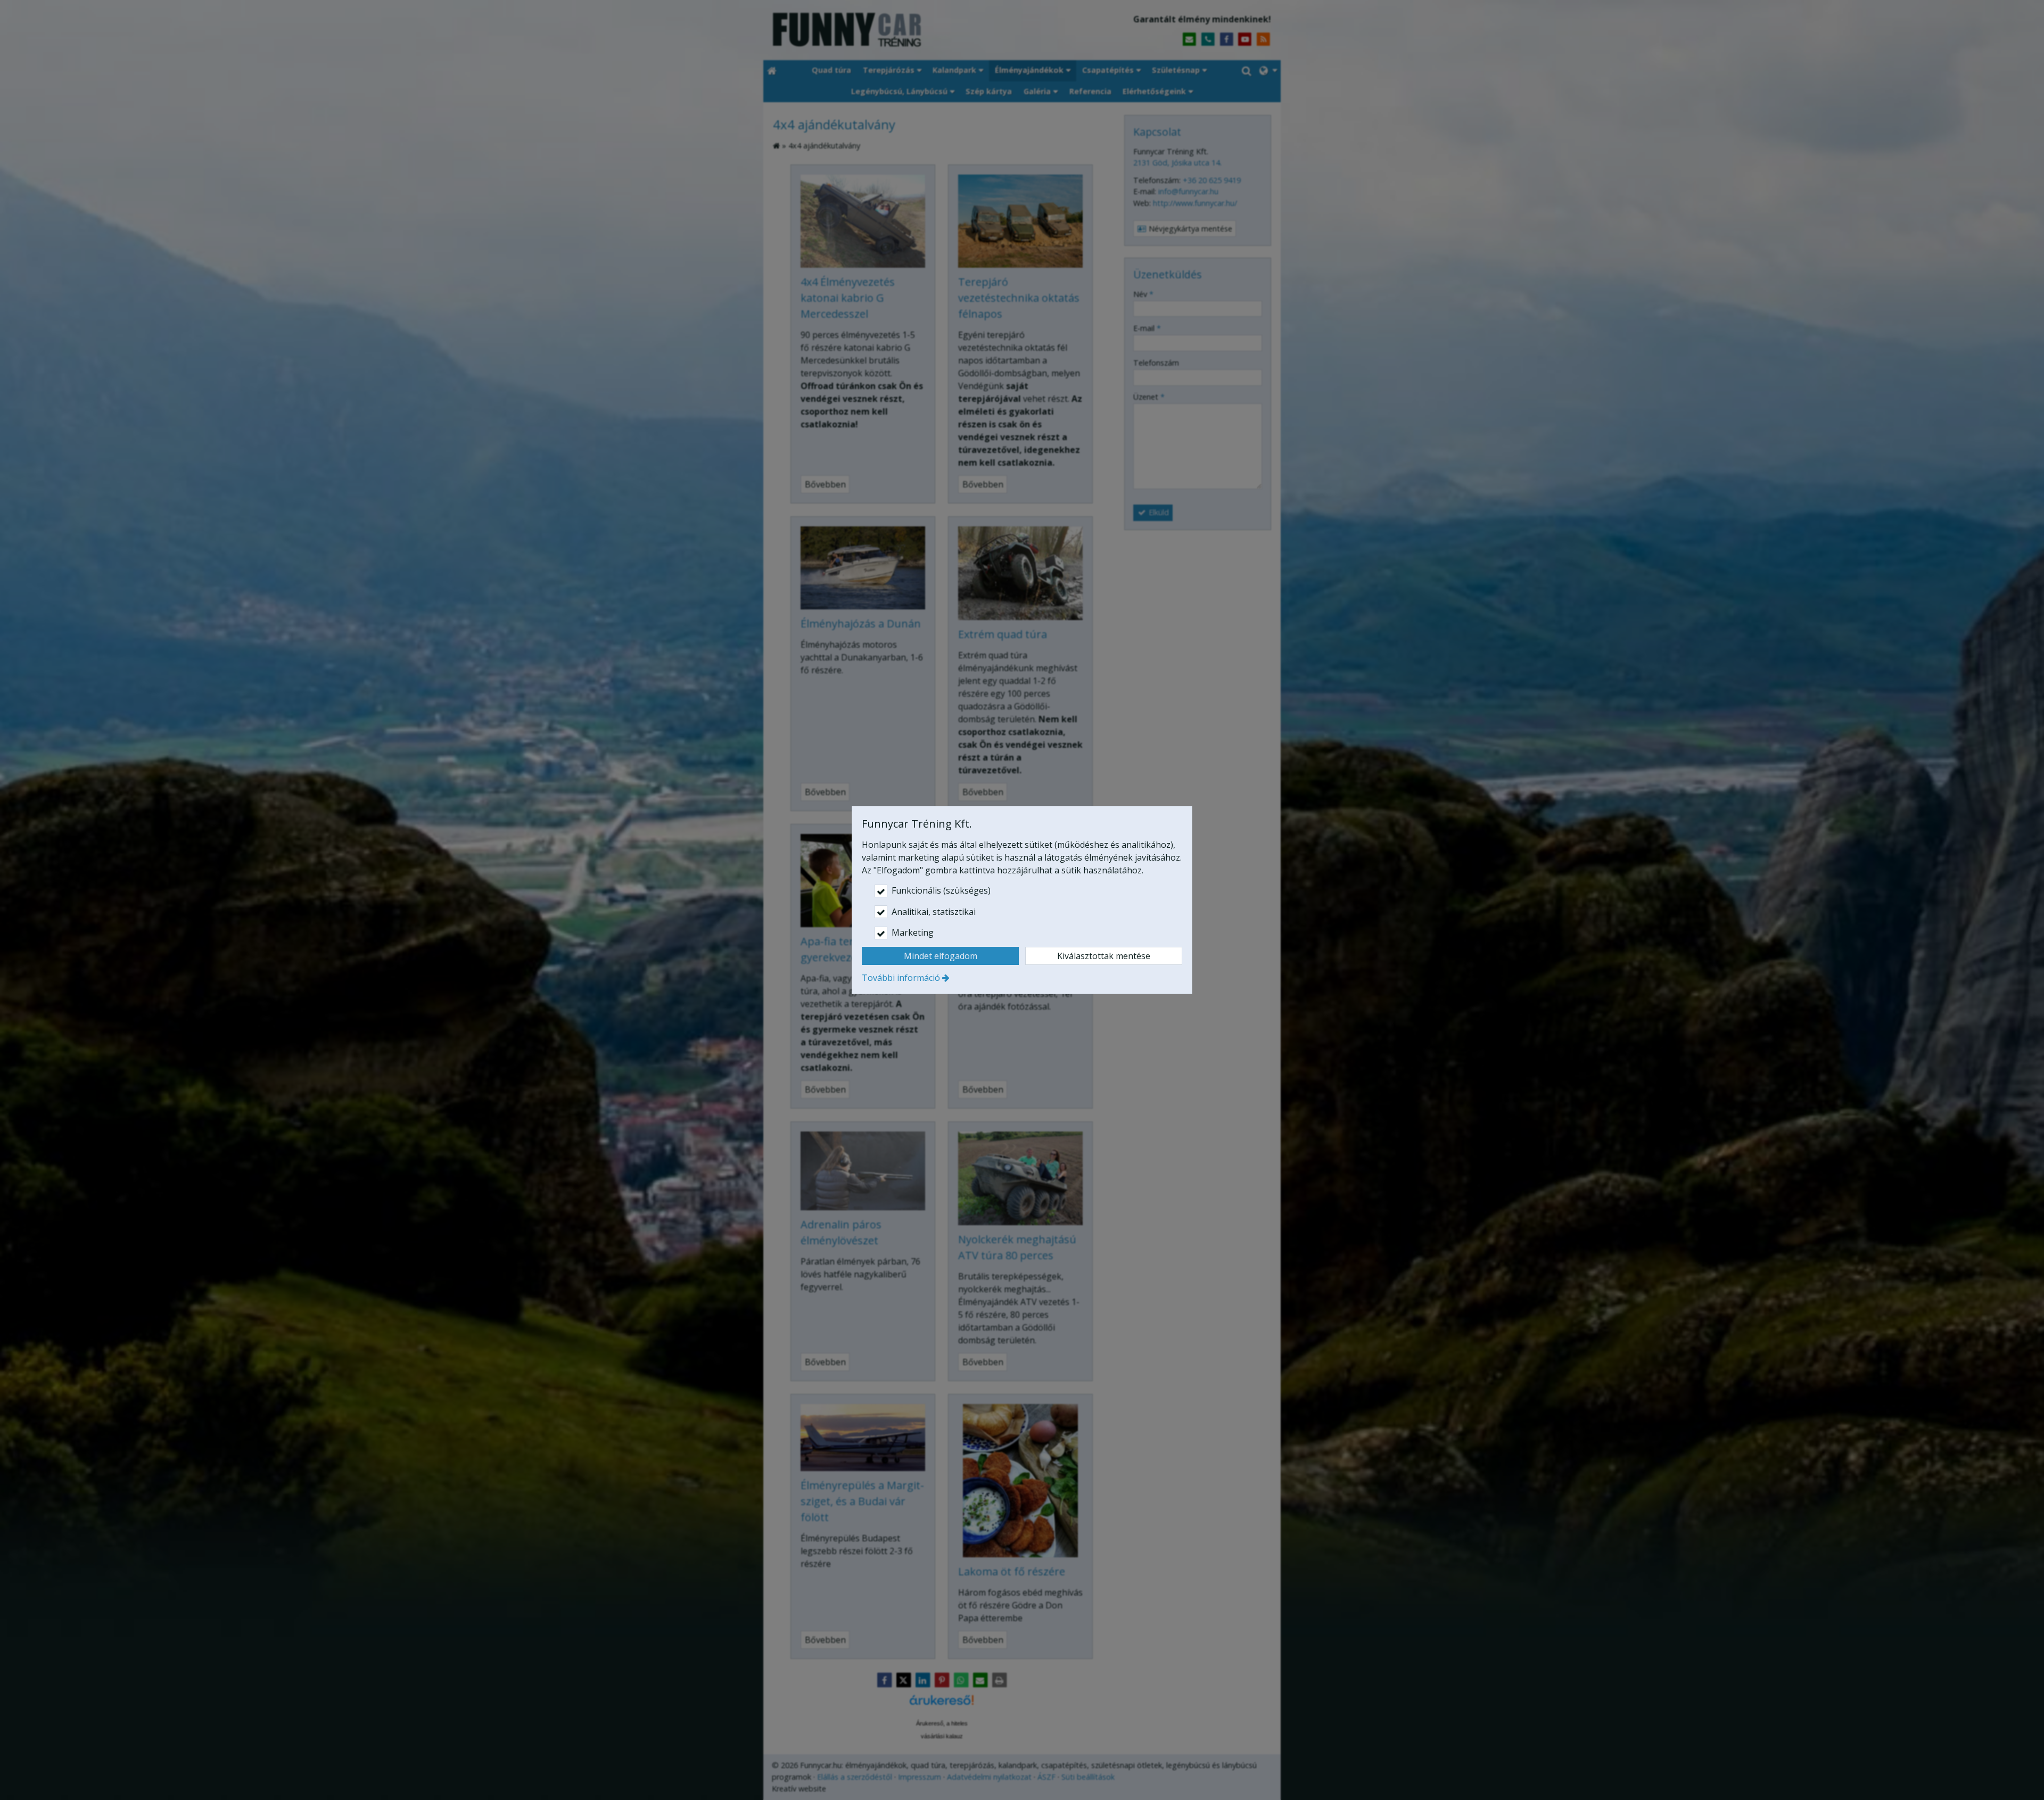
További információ (901, 978)
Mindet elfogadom (941, 956)
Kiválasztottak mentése (1104, 956)
